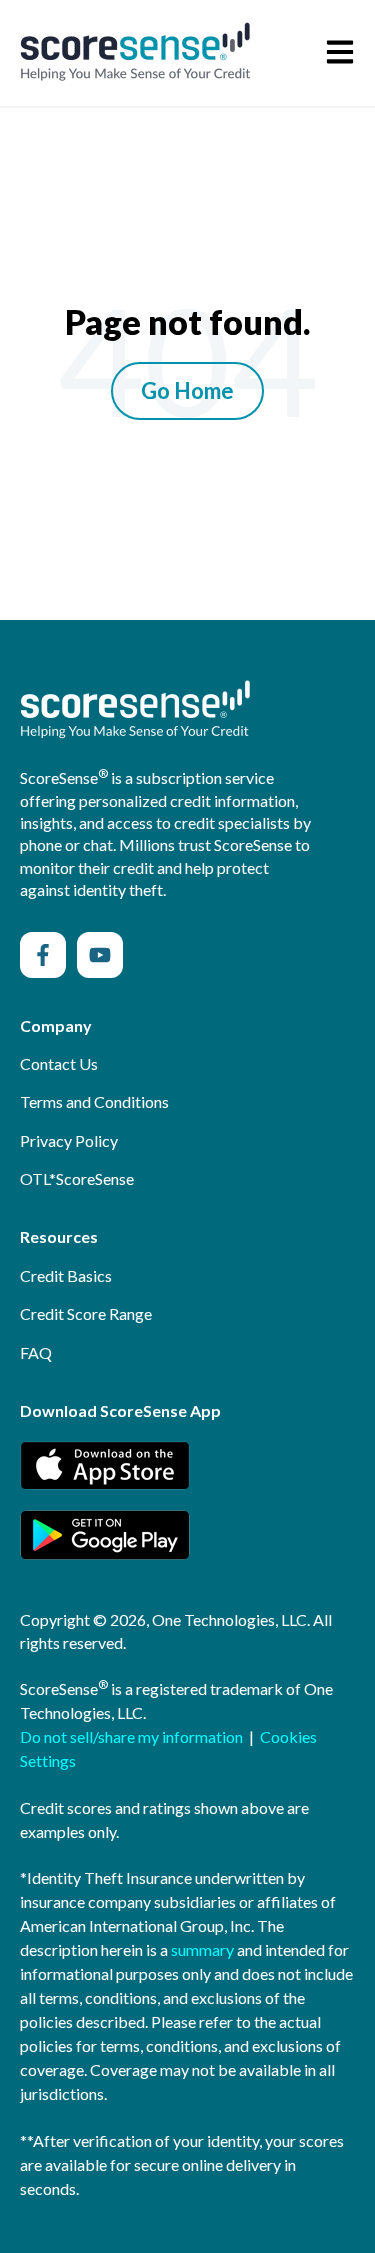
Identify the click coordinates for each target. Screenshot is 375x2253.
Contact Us (59, 1063)
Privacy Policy (69, 1140)
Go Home (187, 390)
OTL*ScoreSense (77, 1178)
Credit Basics (66, 1275)
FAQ (36, 1352)
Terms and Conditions (94, 1101)
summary (202, 1949)
